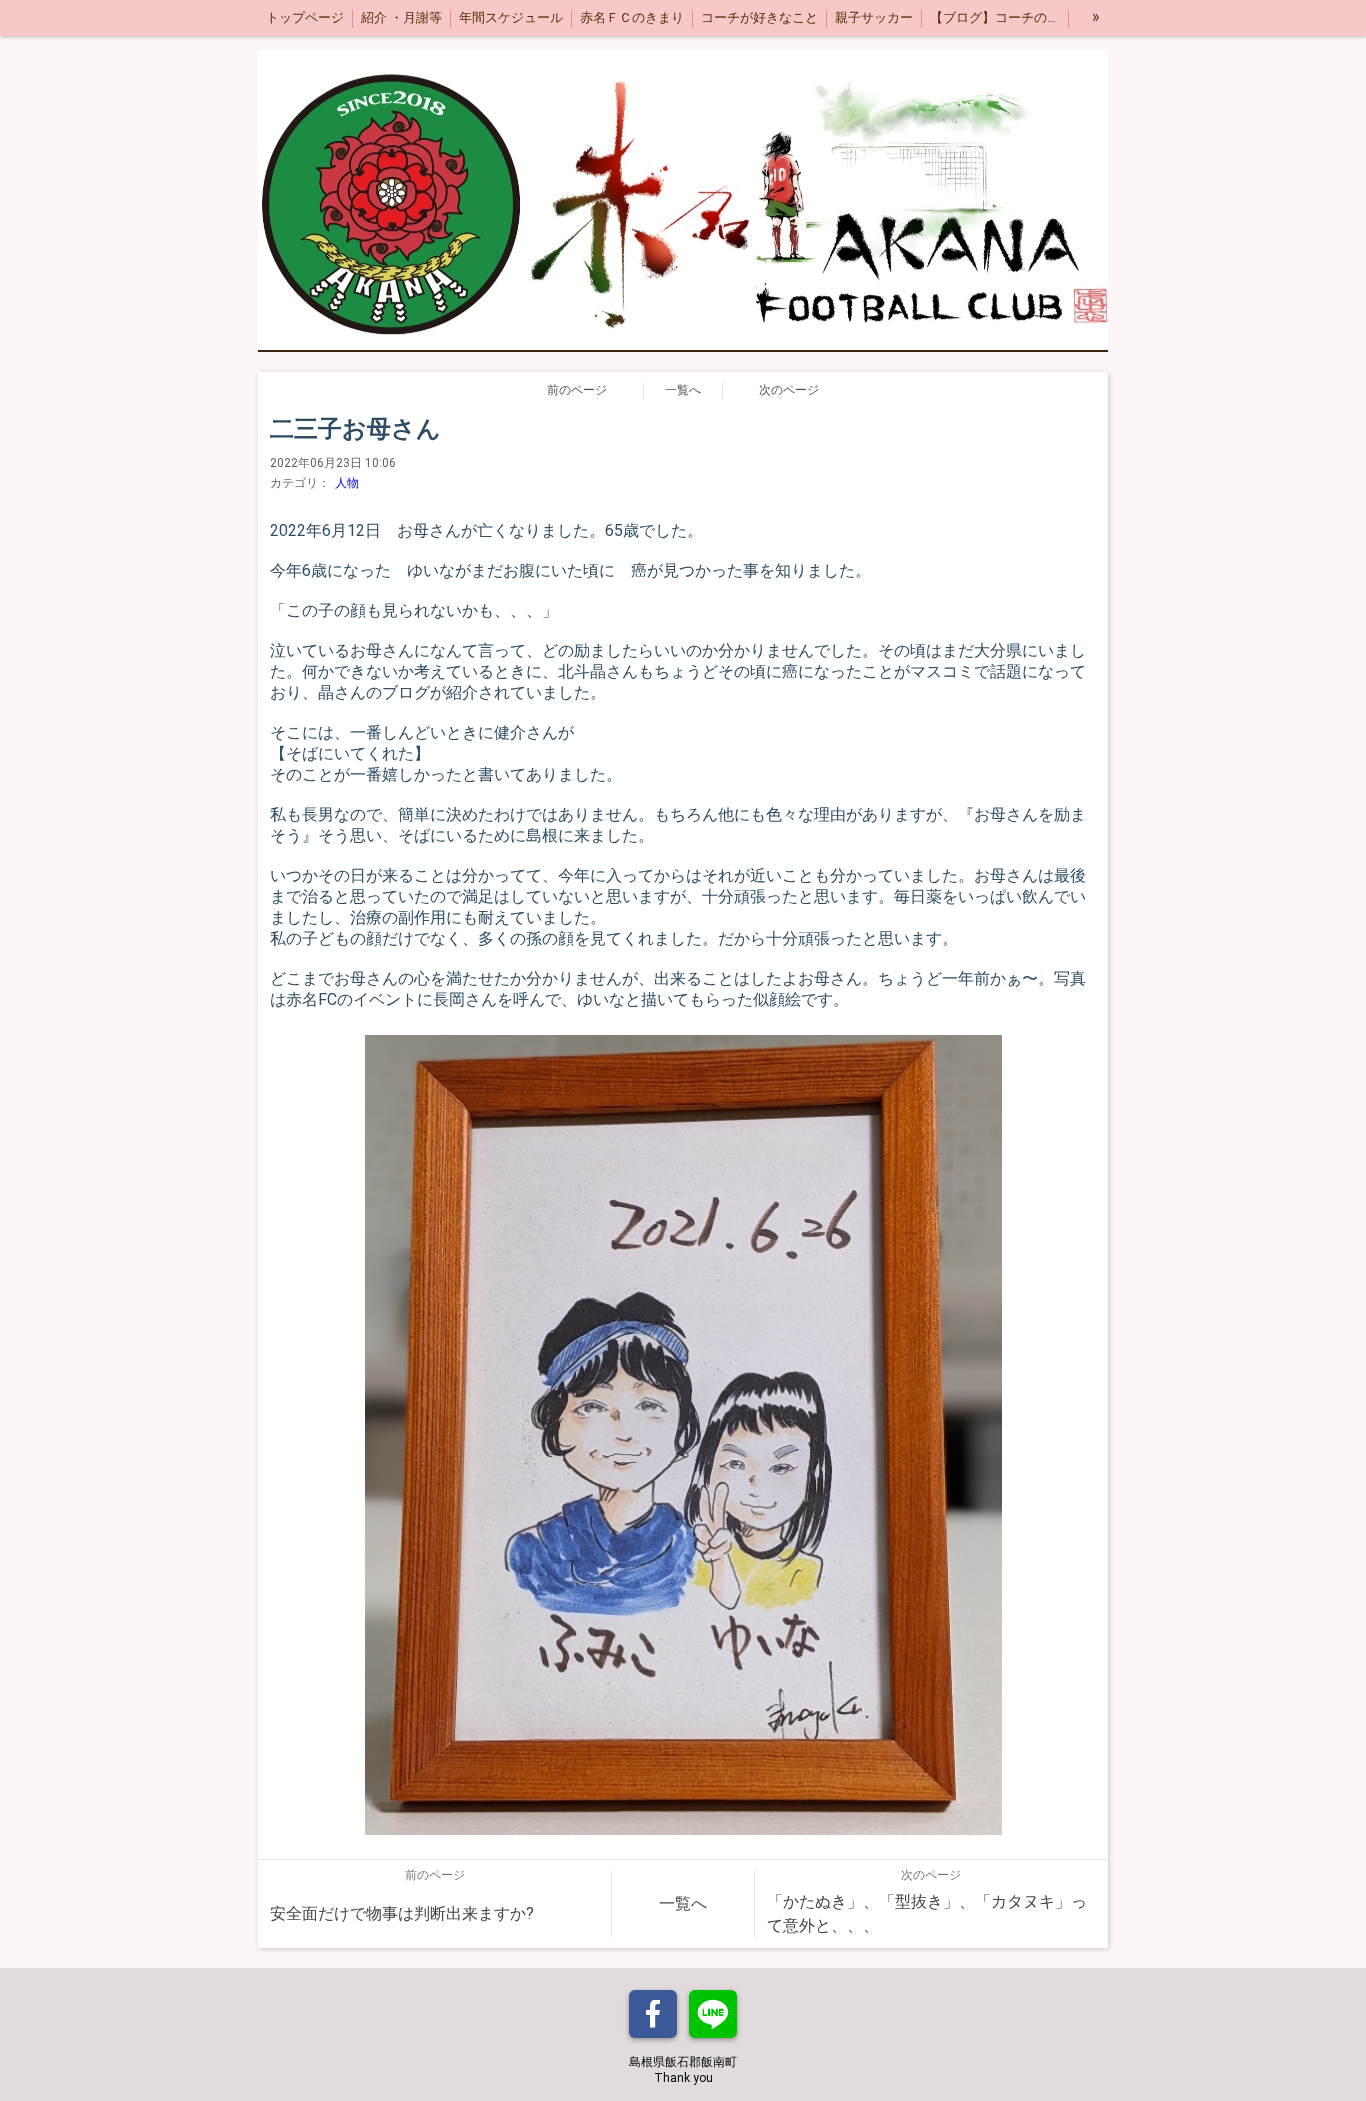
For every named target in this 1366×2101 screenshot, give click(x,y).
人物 (347, 483)
